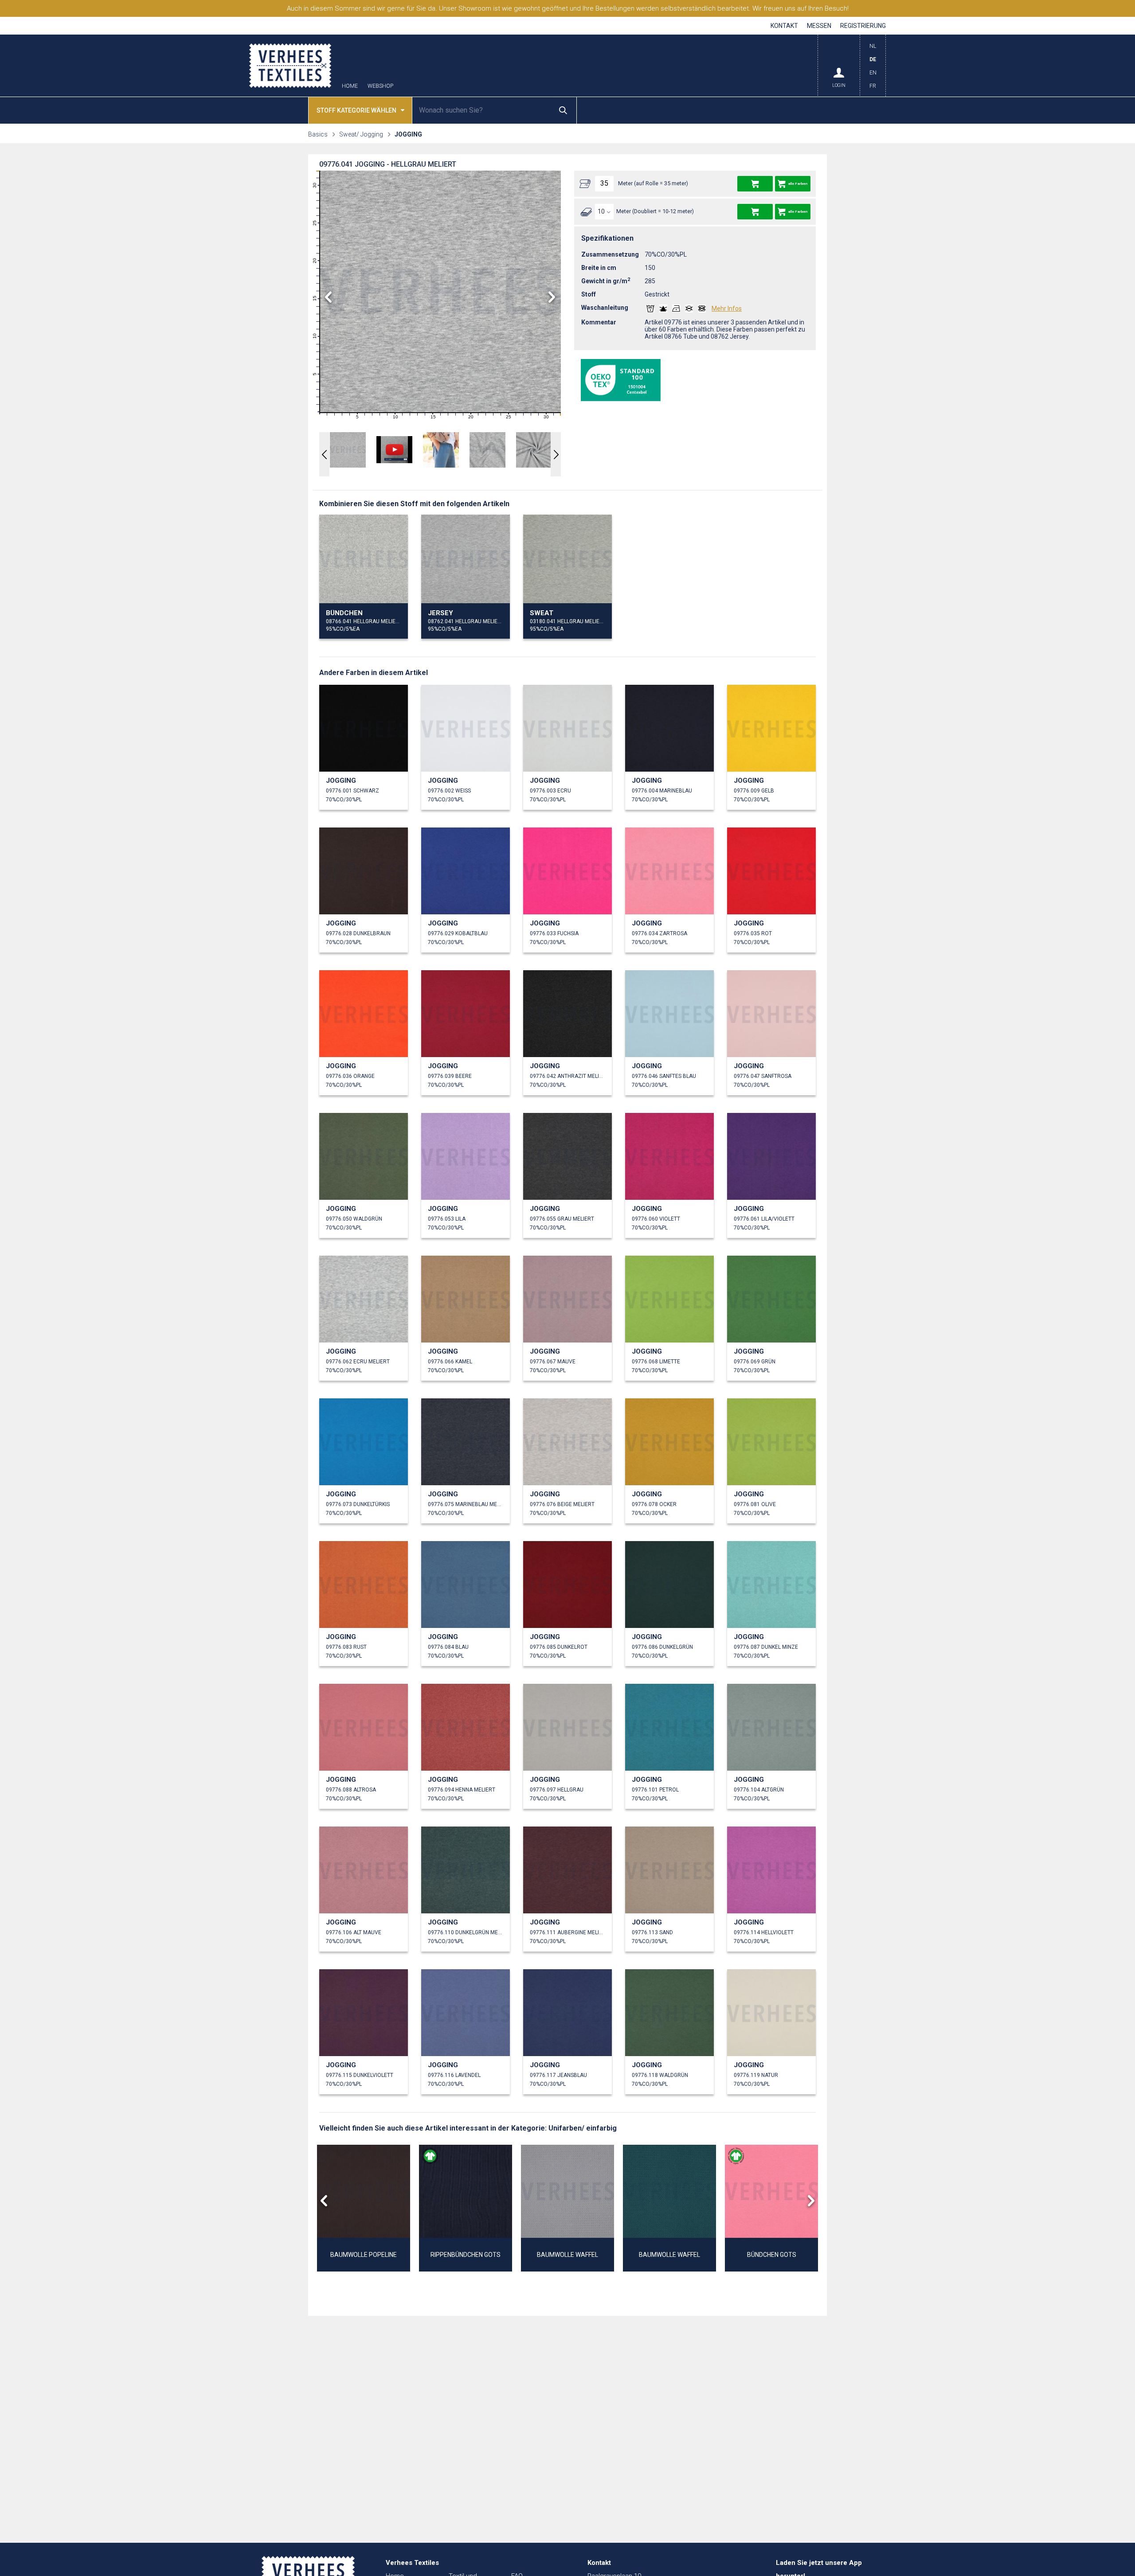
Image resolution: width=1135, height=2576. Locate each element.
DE (873, 59)
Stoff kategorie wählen (356, 110)
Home (350, 86)
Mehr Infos (727, 308)
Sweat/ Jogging (361, 134)
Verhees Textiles (290, 66)
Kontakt (784, 26)
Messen (819, 26)
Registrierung (863, 26)
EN (873, 73)
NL (873, 46)
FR (873, 86)
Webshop (380, 86)
